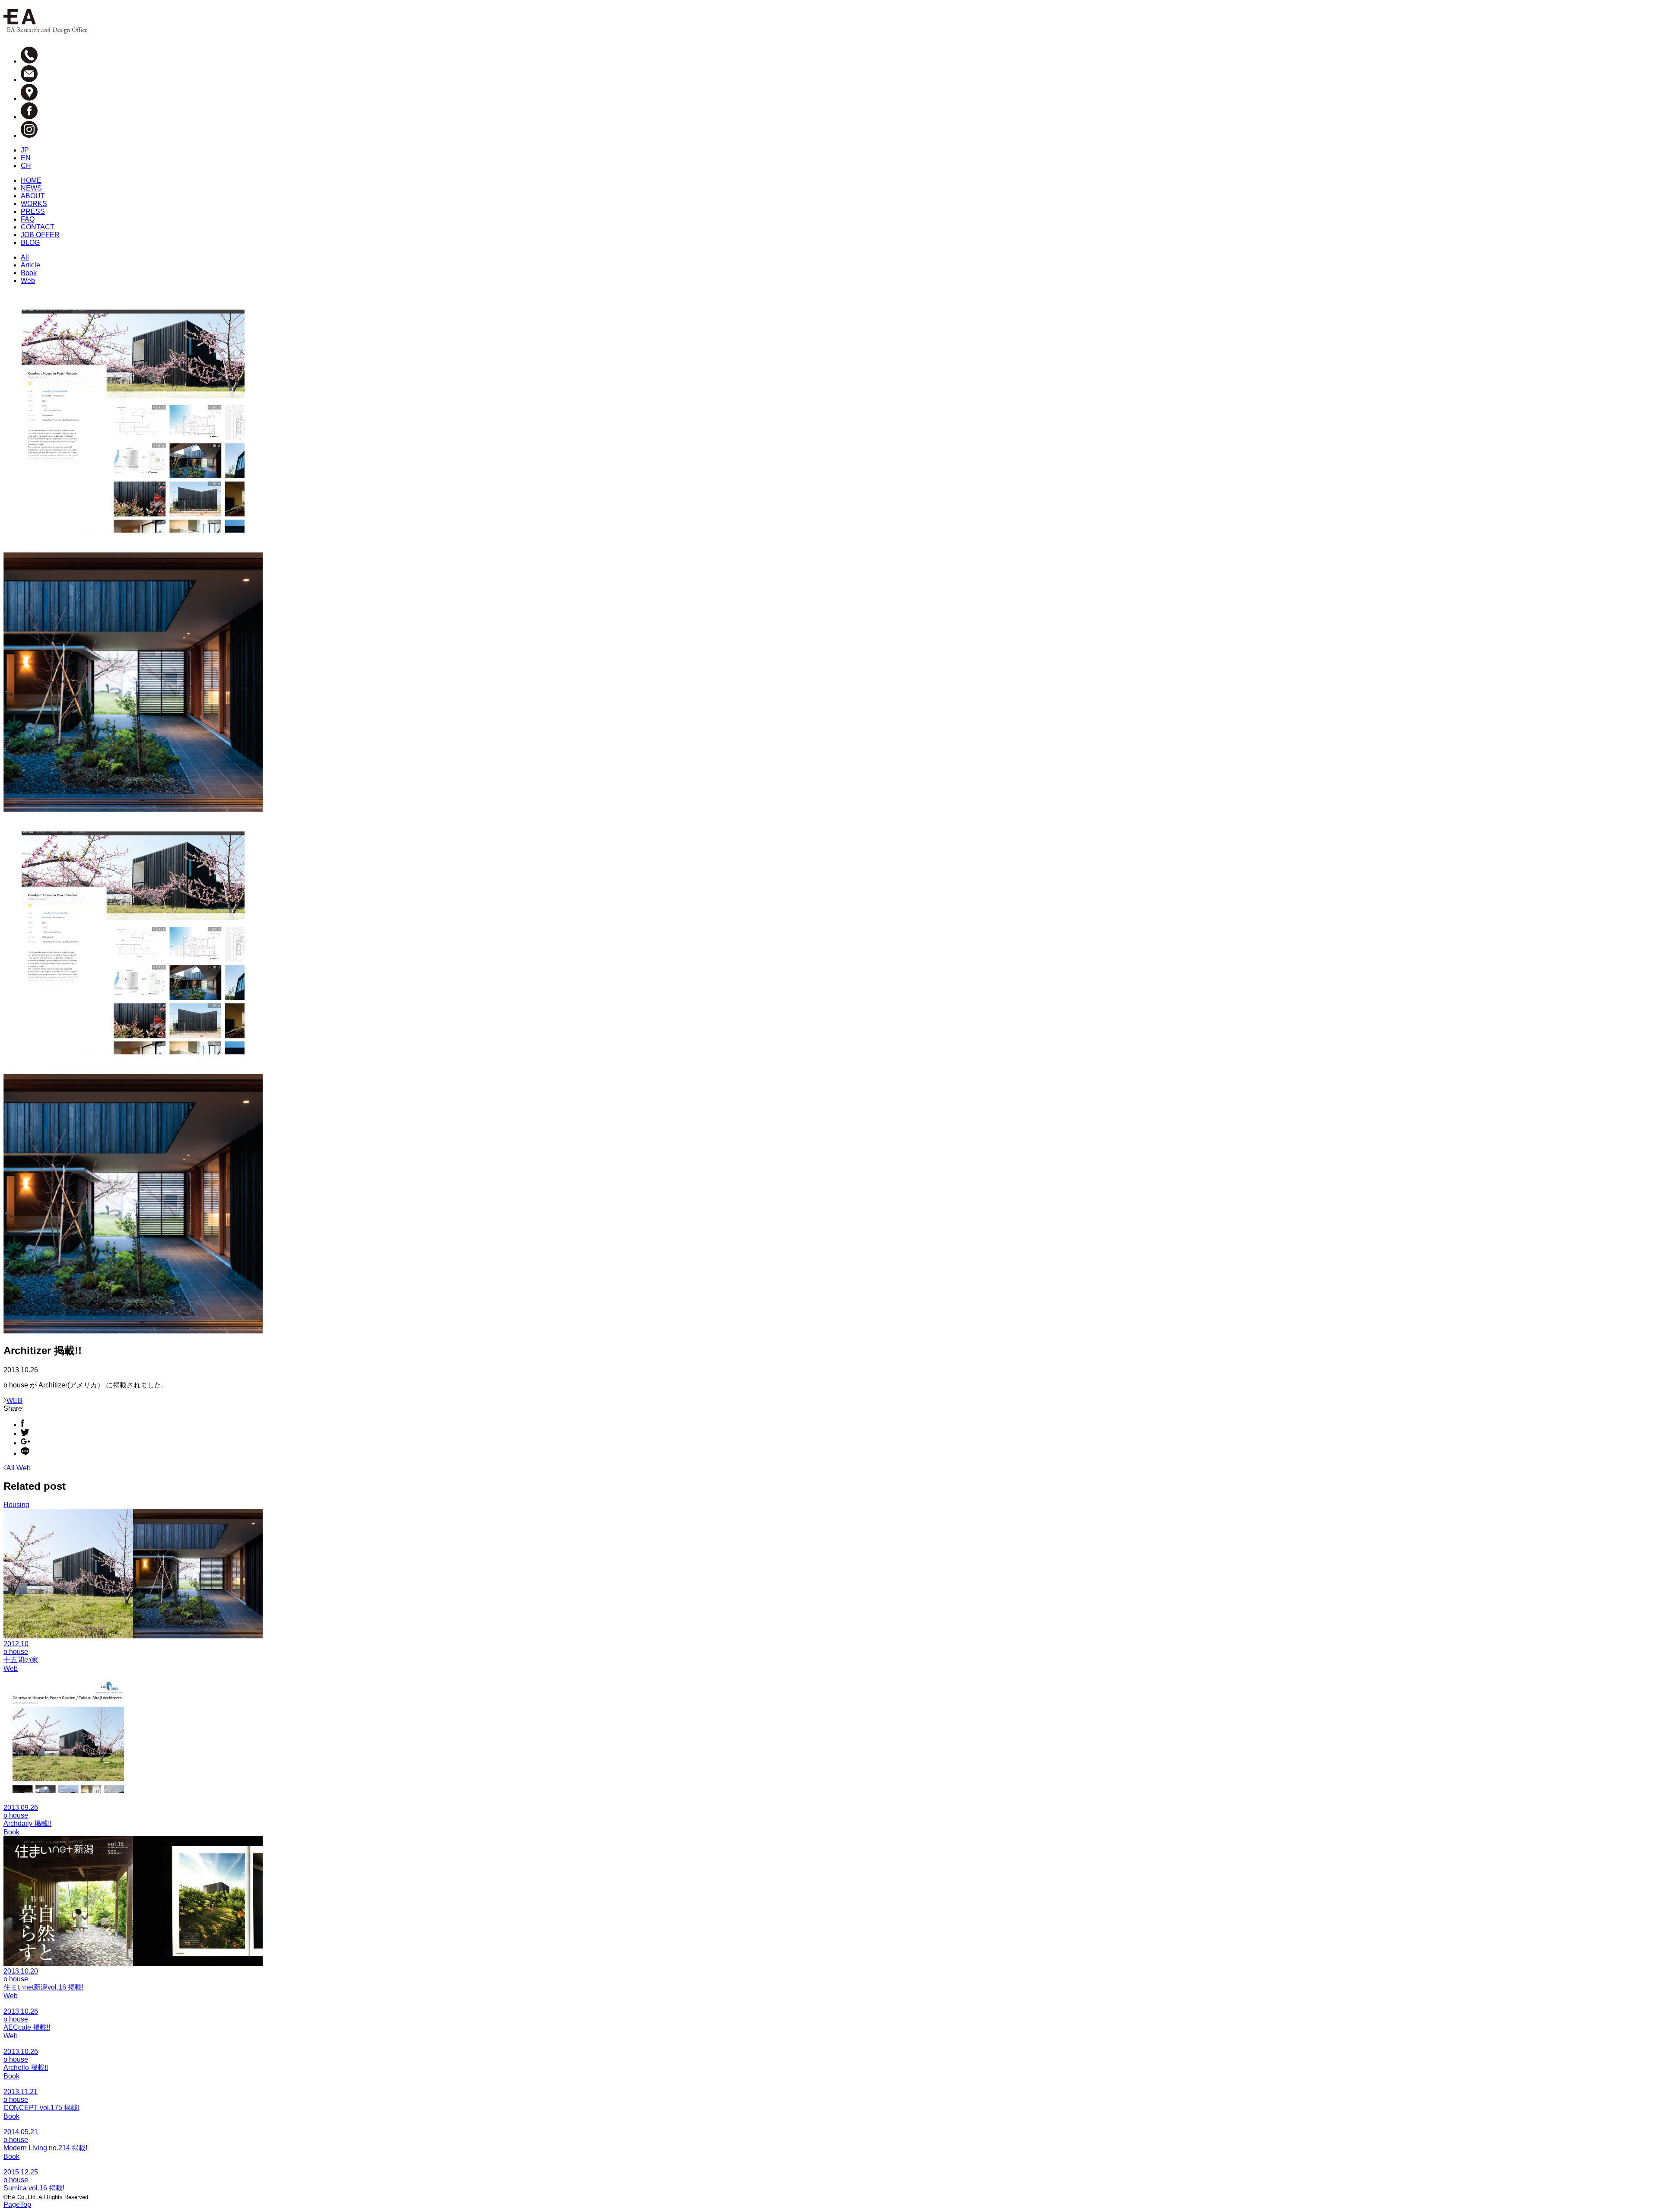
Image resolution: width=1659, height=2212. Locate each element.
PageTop (17, 2204)
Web (28, 281)
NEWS (31, 188)
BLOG (30, 243)
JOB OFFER (40, 235)
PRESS (33, 211)
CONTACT (38, 227)
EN (26, 158)
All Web (19, 1468)
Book (29, 273)
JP (25, 150)
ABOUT (33, 196)
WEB (14, 1401)
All (25, 257)
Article (30, 265)
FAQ (28, 219)
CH (26, 166)
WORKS (34, 204)
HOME (31, 180)
